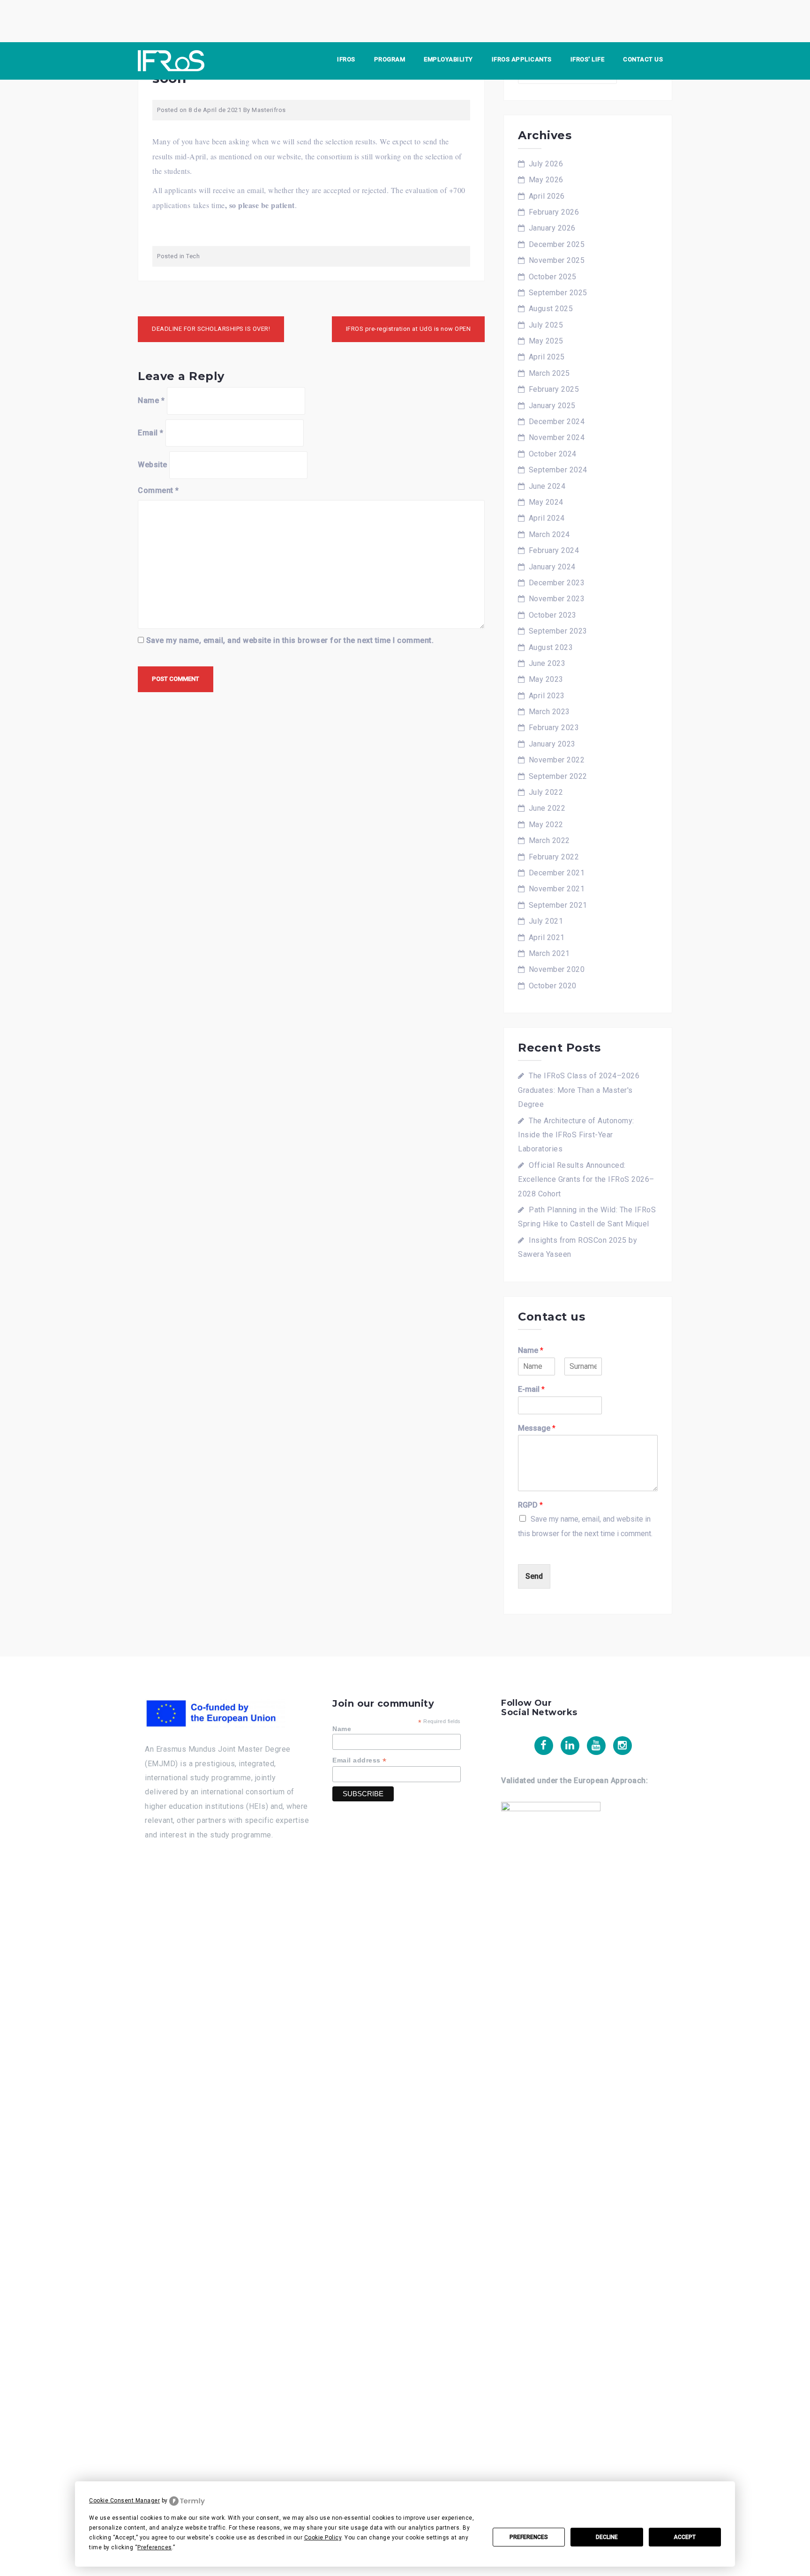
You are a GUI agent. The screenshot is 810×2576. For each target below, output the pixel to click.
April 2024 (547, 518)
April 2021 (547, 937)
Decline (607, 2537)
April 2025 (547, 357)
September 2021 (558, 905)
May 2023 (546, 679)
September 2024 (558, 470)
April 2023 (547, 696)
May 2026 (546, 180)
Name (151, 400)
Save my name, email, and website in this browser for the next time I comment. (290, 640)
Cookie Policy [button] (323, 2538)
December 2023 (557, 583)
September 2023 (558, 631)
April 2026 (547, 196)
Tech (193, 256)
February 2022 (554, 857)
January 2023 (552, 744)
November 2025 (557, 260)
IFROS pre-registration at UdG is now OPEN (409, 329)
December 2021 (557, 873)
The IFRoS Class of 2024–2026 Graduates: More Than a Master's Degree (579, 1090)
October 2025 (553, 277)
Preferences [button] (155, 2547)
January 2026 (552, 228)
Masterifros (269, 110)
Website (153, 465)
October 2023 (553, 615)
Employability (448, 59)
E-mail (531, 1389)
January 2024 (552, 567)
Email (151, 433)
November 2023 (557, 599)
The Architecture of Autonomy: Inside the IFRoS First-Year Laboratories (576, 1135)
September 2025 (558, 293)
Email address (360, 1760)
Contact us (643, 59)
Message (537, 1428)
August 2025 (551, 309)
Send (534, 1576)
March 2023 (549, 712)
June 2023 (547, 663)
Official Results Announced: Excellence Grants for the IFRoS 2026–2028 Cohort (586, 1180)
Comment (158, 490)
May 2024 (546, 502)
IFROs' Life (588, 59)
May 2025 (546, 341)
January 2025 (552, 406)
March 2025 (549, 373)
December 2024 (557, 422)
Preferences (529, 2537)
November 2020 (557, 969)
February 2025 (554, 389)
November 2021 (557, 889)
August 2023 (551, 647)
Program (390, 59)
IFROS (346, 59)
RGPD (530, 1505)
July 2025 (546, 325)
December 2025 (557, 244)
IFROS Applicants (522, 59)
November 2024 (557, 437)
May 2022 (546, 825)
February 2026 (554, 212)
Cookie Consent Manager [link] (124, 2501)
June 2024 (547, 486)
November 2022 (557, 760)
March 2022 (549, 840)
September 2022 (558, 776)
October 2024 (553, 454)
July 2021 (546, 921)
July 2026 (546, 164)
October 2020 (553, 986)
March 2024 (549, 534)
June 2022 (547, 808)
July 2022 (546, 792)
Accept (685, 2537)
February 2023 (554, 728)
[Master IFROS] (171, 60)
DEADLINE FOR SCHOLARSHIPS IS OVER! (211, 329)
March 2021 (549, 953)
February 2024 (554, 550)
